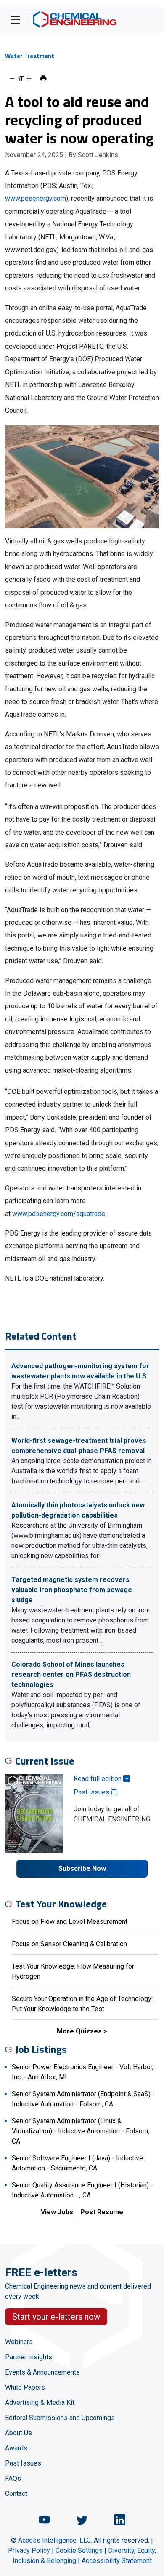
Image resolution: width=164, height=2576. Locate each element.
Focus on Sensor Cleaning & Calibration (69, 1944)
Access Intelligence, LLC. (55, 2540)
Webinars (19, 2342)
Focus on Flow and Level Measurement (70, 1922)
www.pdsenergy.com (36, 198)
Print (43, 78)
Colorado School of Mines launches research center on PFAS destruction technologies (71, 1675)
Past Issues (23, 2463)
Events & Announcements (42, 2372)
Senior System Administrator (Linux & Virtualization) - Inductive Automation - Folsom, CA (81, 2131)
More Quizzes (79, 2031)
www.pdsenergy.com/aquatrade (59, 1214)
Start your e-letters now (56, 2317)
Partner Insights (29, 2357)
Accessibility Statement (117, 2561)
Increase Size (29, 78)
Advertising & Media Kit (40, 2403)
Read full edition (98, 1779)
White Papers (25, 2387)
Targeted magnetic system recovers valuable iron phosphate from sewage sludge (72, 1590)
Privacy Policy (29, 2550)
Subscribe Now (82, 1868)
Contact (16, 2494)
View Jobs (57, 2212)
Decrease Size (12, 78)
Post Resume (102, 2212)
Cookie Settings (79, 2550)
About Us (19, 2433)
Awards (16, 2448)
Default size (21, 78)
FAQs (13, 2478)
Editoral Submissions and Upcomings (60, 2418)
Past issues (92, 1792)
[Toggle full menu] (16, 19)
